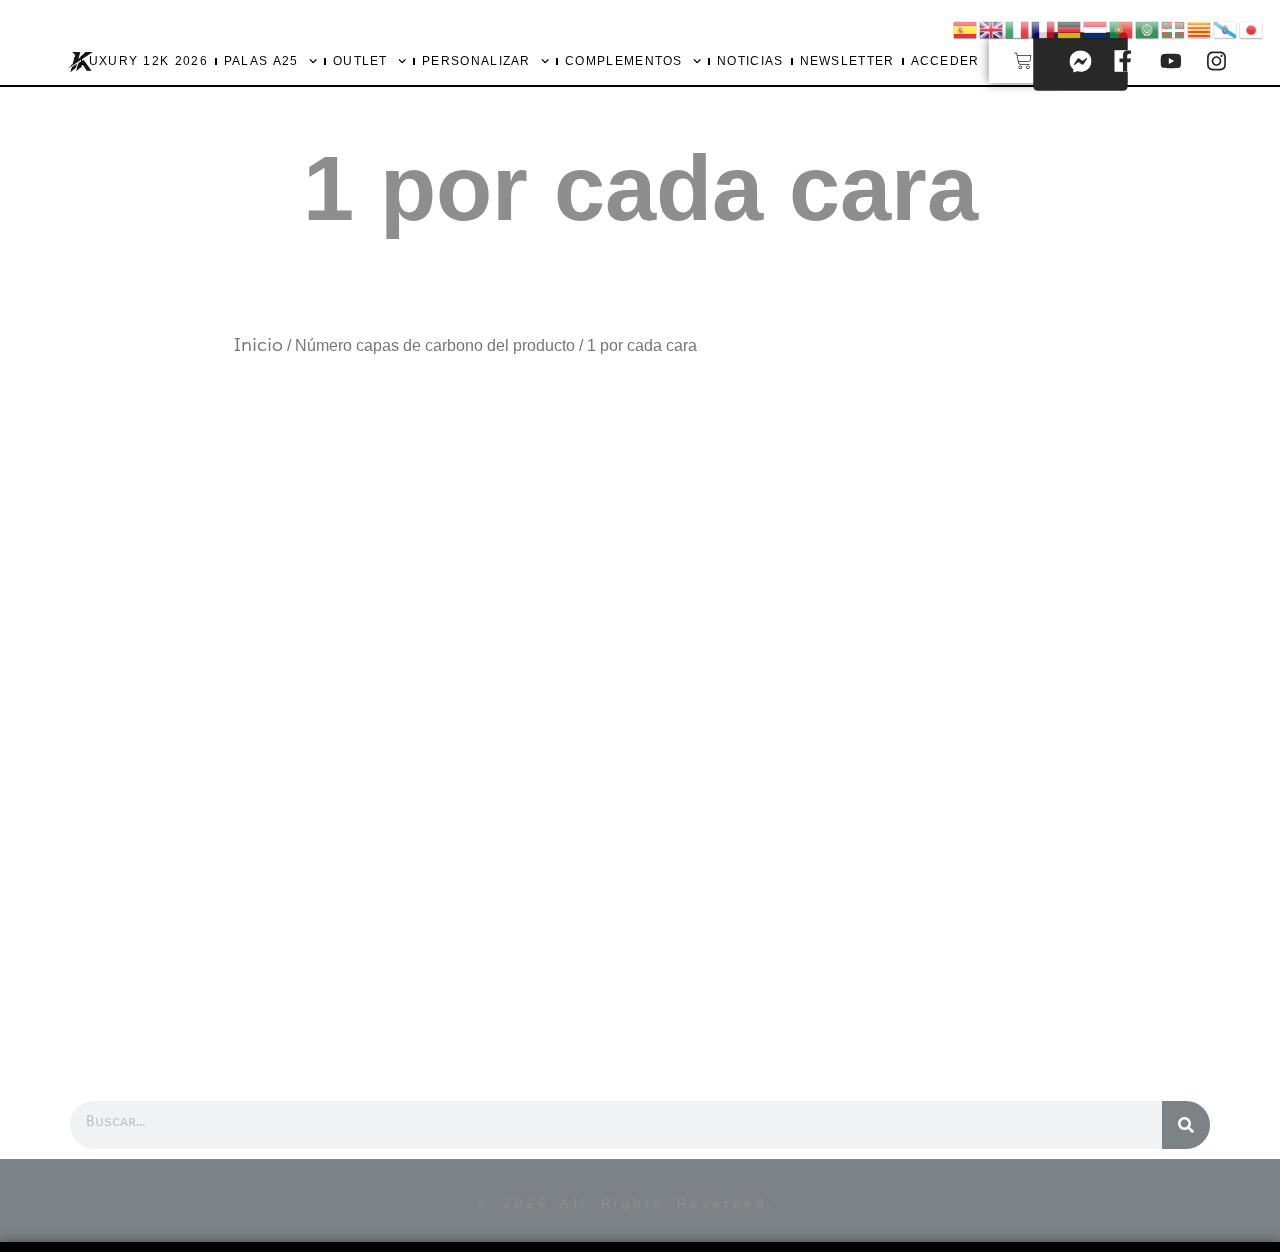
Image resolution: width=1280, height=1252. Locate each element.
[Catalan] (1200, 28)
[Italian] (1018, 28)
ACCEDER (945, 61)
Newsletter (847, 61)
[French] (1044, 28)
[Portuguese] (1122, 28)
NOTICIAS (750, 61)
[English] (992, 28)
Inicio (258, 345)
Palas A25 (261, 61)
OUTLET (360, 61)
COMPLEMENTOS (624, 61)
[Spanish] (966, 28)
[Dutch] (1096, 28)
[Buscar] (1186, 1125)
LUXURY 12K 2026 (144, 61)
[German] (1070, 28)
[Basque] (1174, 28)
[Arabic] (1148, 28)
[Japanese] (1252, 28)
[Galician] (1226, 28)
